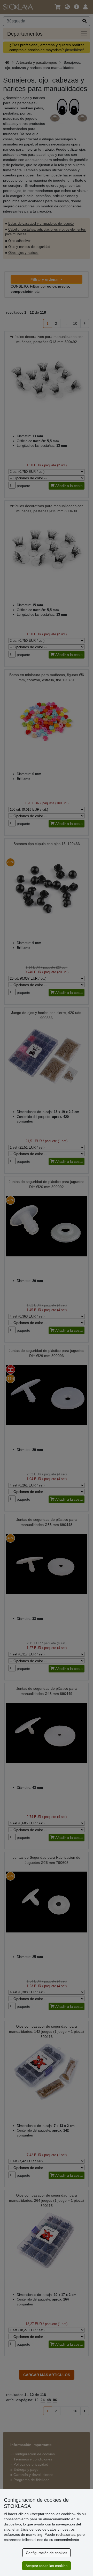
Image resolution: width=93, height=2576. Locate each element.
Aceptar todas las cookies (47, 2566)
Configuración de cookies (47, 2553)
